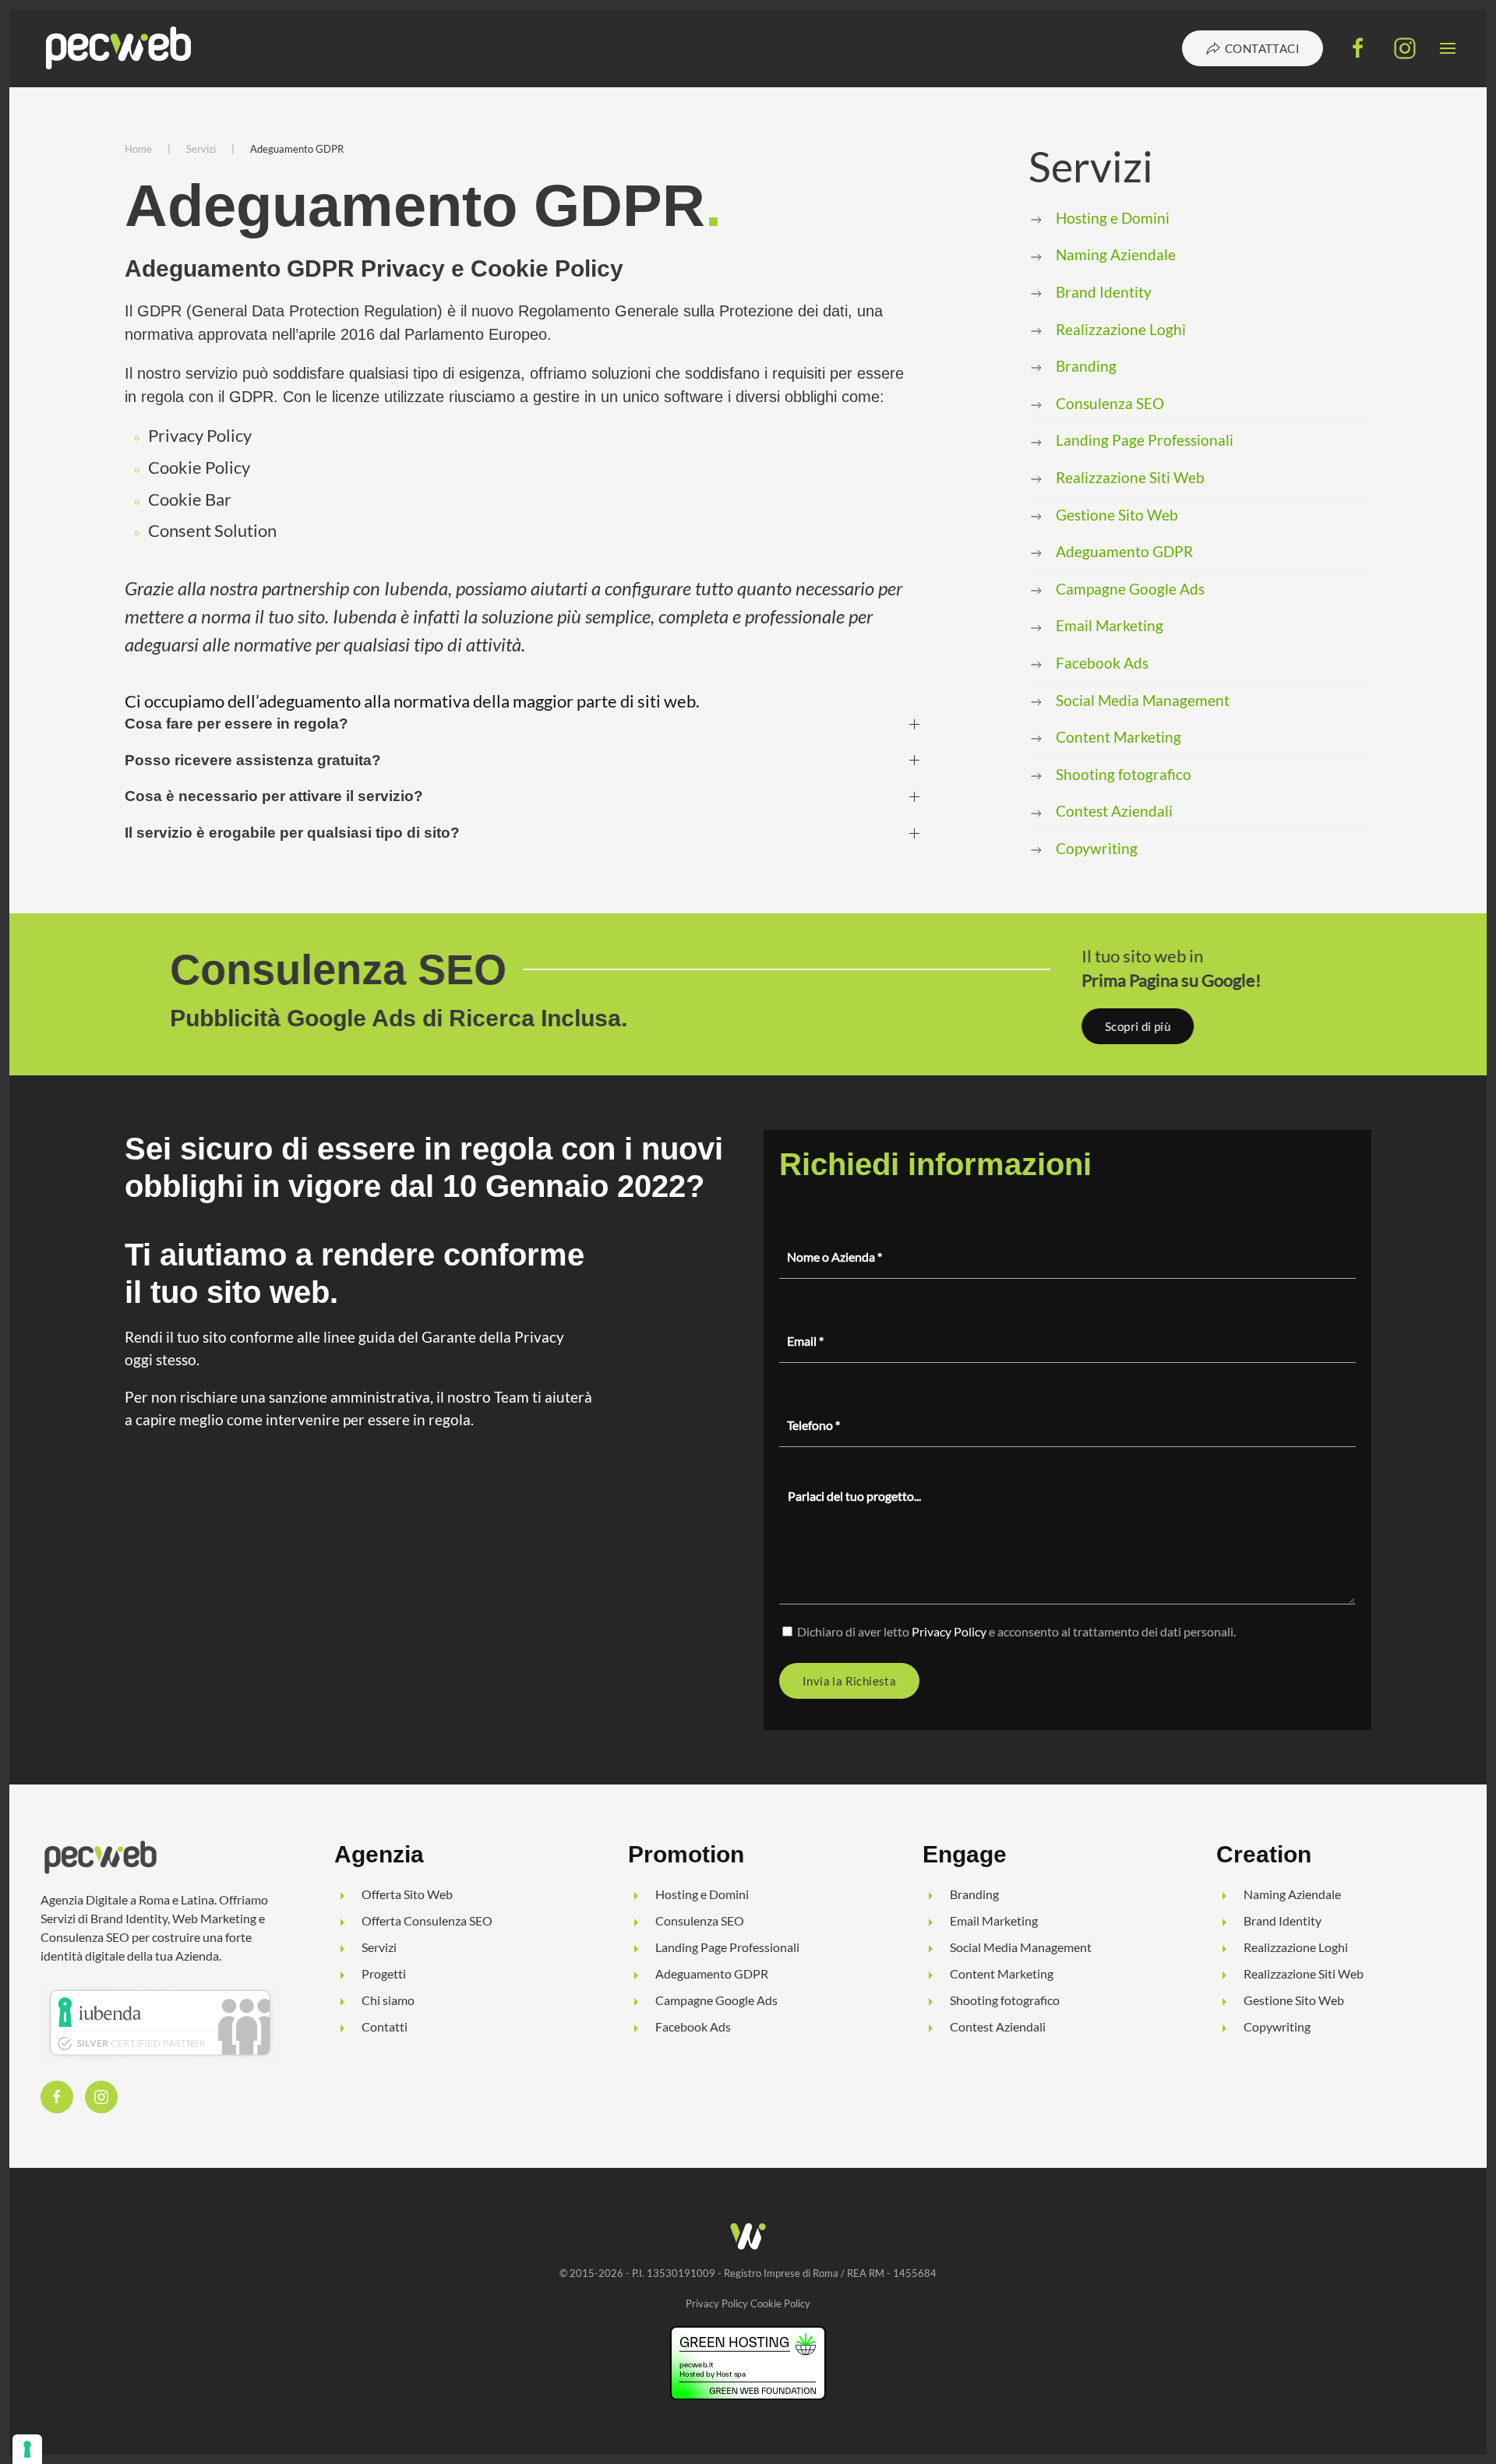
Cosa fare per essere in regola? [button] (236, 724)
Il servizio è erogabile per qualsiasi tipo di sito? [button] (292, 833)
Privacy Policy (949, 1631)
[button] (1448, 48)
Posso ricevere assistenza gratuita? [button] (253, 760)
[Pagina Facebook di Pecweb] (1358, 47)
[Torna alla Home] (121, 48)
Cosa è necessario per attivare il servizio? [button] (274, 796)
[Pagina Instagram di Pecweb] (1405, 47)
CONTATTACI (1262, 48)
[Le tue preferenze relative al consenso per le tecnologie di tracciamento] (27, 2449)
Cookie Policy (780, 2303)
